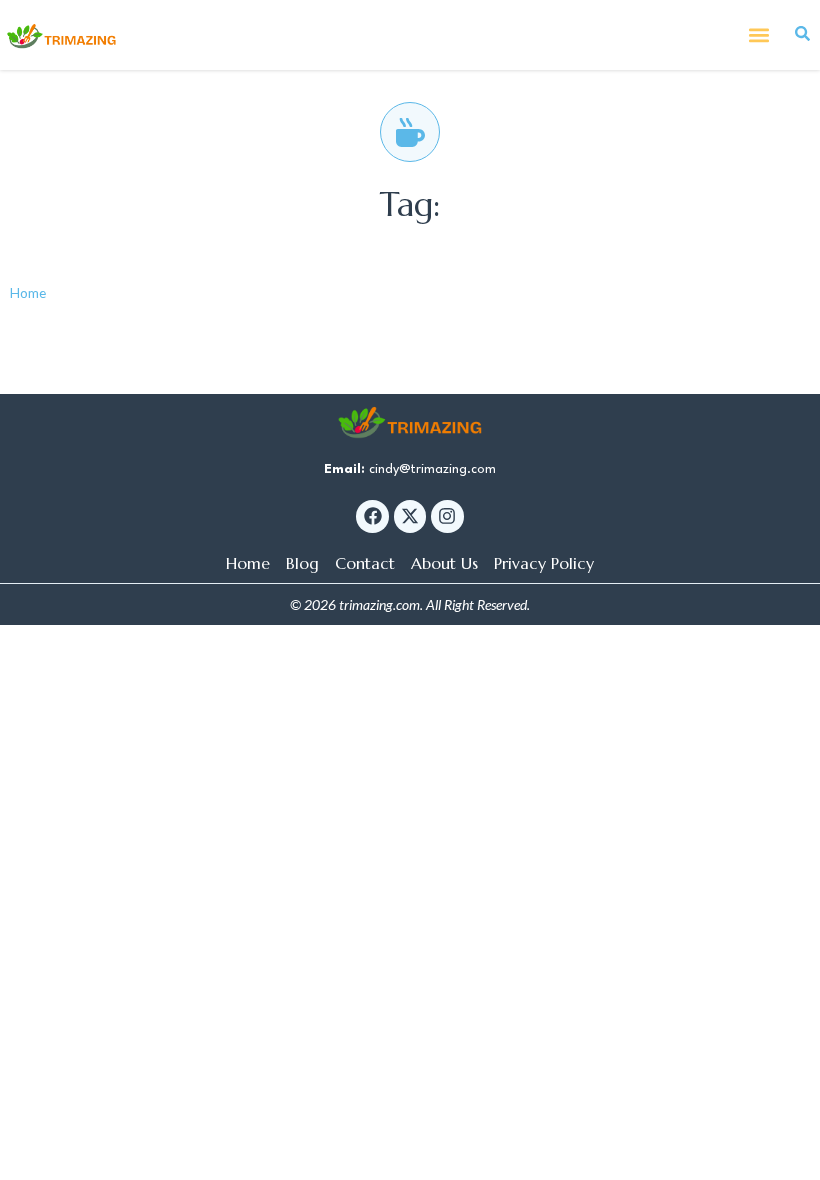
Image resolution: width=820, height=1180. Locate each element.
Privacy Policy (544, 563)
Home (28, 293)
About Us (444, 563)
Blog (302, 563)
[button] (758, 35)
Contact (365, 563)
